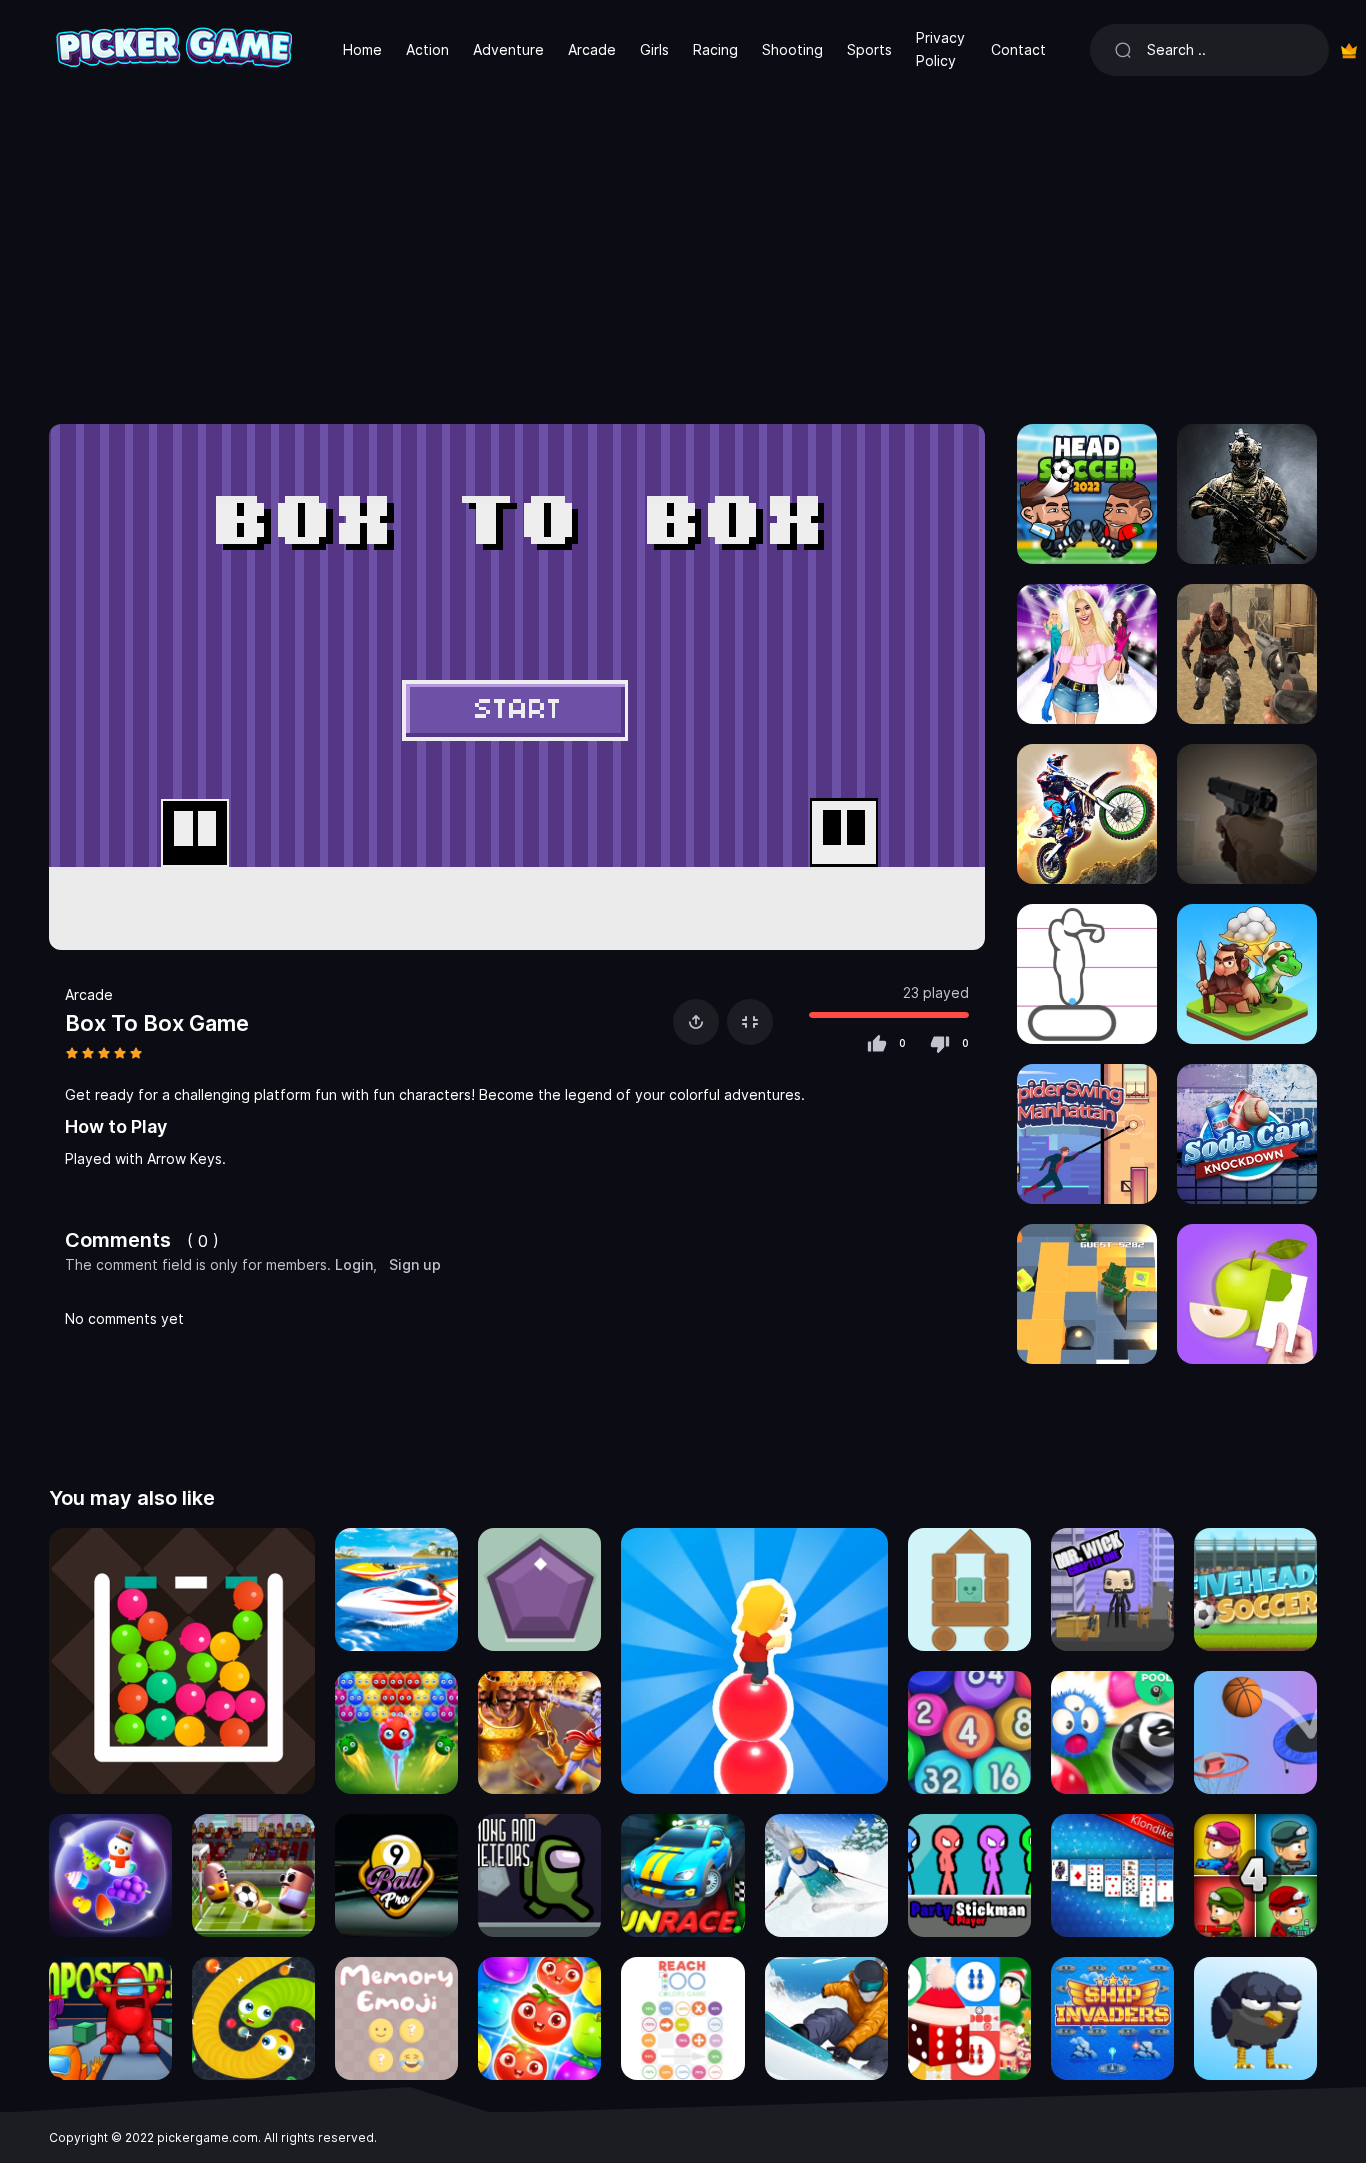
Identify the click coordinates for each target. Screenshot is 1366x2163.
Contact (1018, 49)
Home (362, 49)
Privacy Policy (940, 48)
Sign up (415, 1264)
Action (427, 49)
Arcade (592, 49)
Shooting (792, 49)
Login (354, 1264)
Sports (869, 49)
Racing (715, 49)
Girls (654, 49)
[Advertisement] (683, 250)
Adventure (508, 49)
